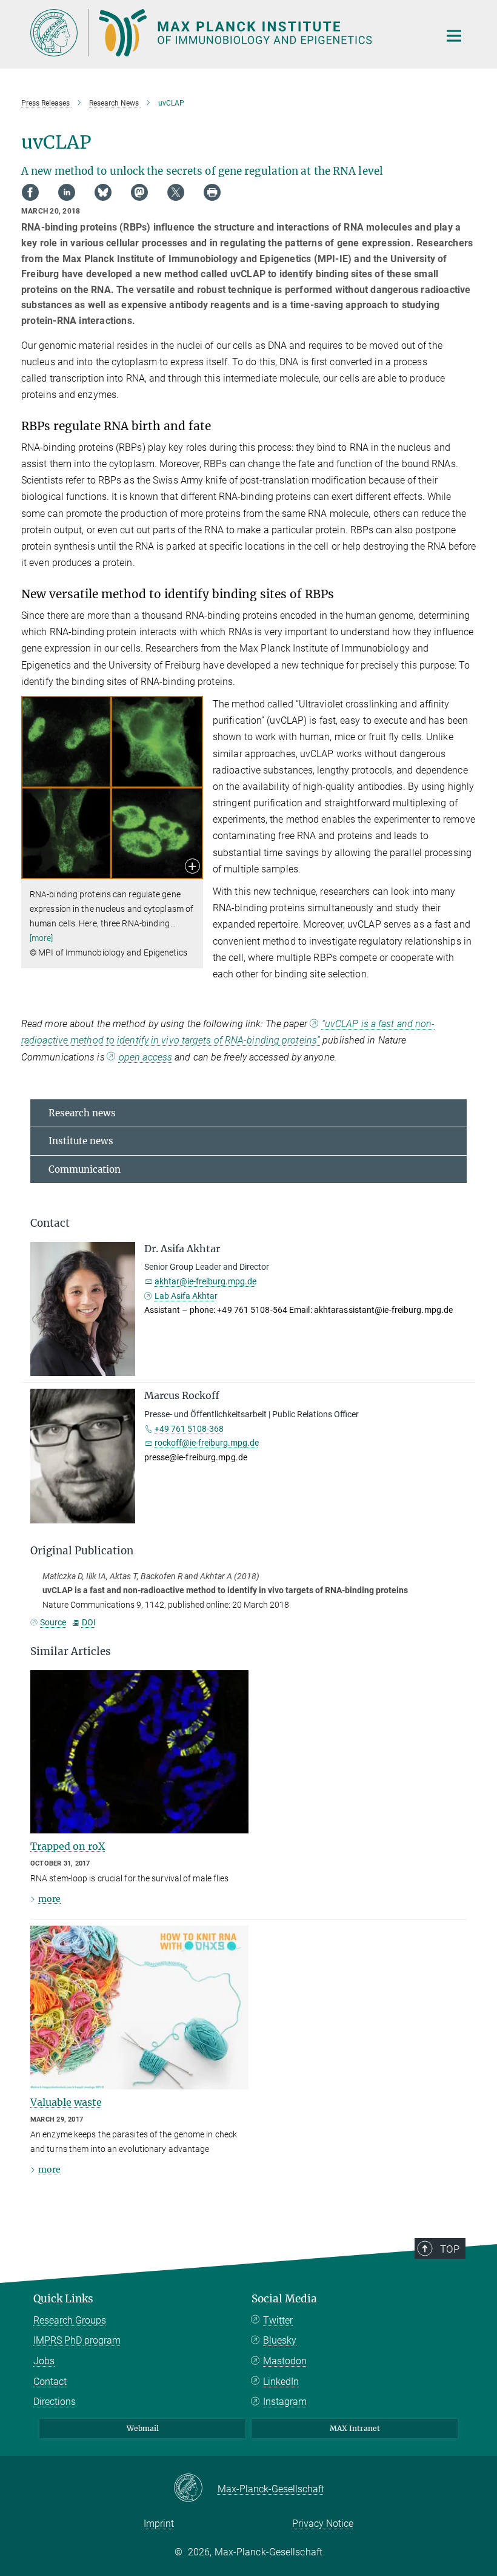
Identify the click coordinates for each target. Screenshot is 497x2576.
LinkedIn (281, 2382)
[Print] (212, 192)
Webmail (143, 2428)
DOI (88, 1622)
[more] (42, 938)
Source (53, 1622)
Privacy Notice (323, 2524)
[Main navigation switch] (454, 36)
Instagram (285, 2402)
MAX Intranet (355, 2428)
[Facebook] (30, 192)
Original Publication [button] (82, 1551)
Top (450, 2249)
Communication (85, 1169)
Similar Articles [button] (71, 1651)
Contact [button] (50, 1223)
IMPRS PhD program (77, 2340)
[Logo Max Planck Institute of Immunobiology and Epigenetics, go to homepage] (227, 33)
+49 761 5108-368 (189, 1429)
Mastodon (285, 2361)
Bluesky (280, 2340)
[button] (192, 867)
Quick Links (63, 2299)
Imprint (159, 2524)
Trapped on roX (68, 1846)
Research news (82, 1113)
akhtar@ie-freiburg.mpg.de (205, 1281)
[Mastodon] (139, 192)
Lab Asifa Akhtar (186, 1296)
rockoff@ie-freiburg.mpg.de (207, 1443)
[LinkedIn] (67, 192)
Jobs (44, 2361)
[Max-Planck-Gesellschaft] (195, 2489)
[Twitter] (176, 192)
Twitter (278, 2320)
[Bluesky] (103, 192)
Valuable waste (66, 2102)
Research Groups (70, 2320)
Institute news (81, 1141)
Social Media (284, 2299)
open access (145, 1057)
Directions (55, 2402)
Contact (50, 2382)
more (49, 1899)
